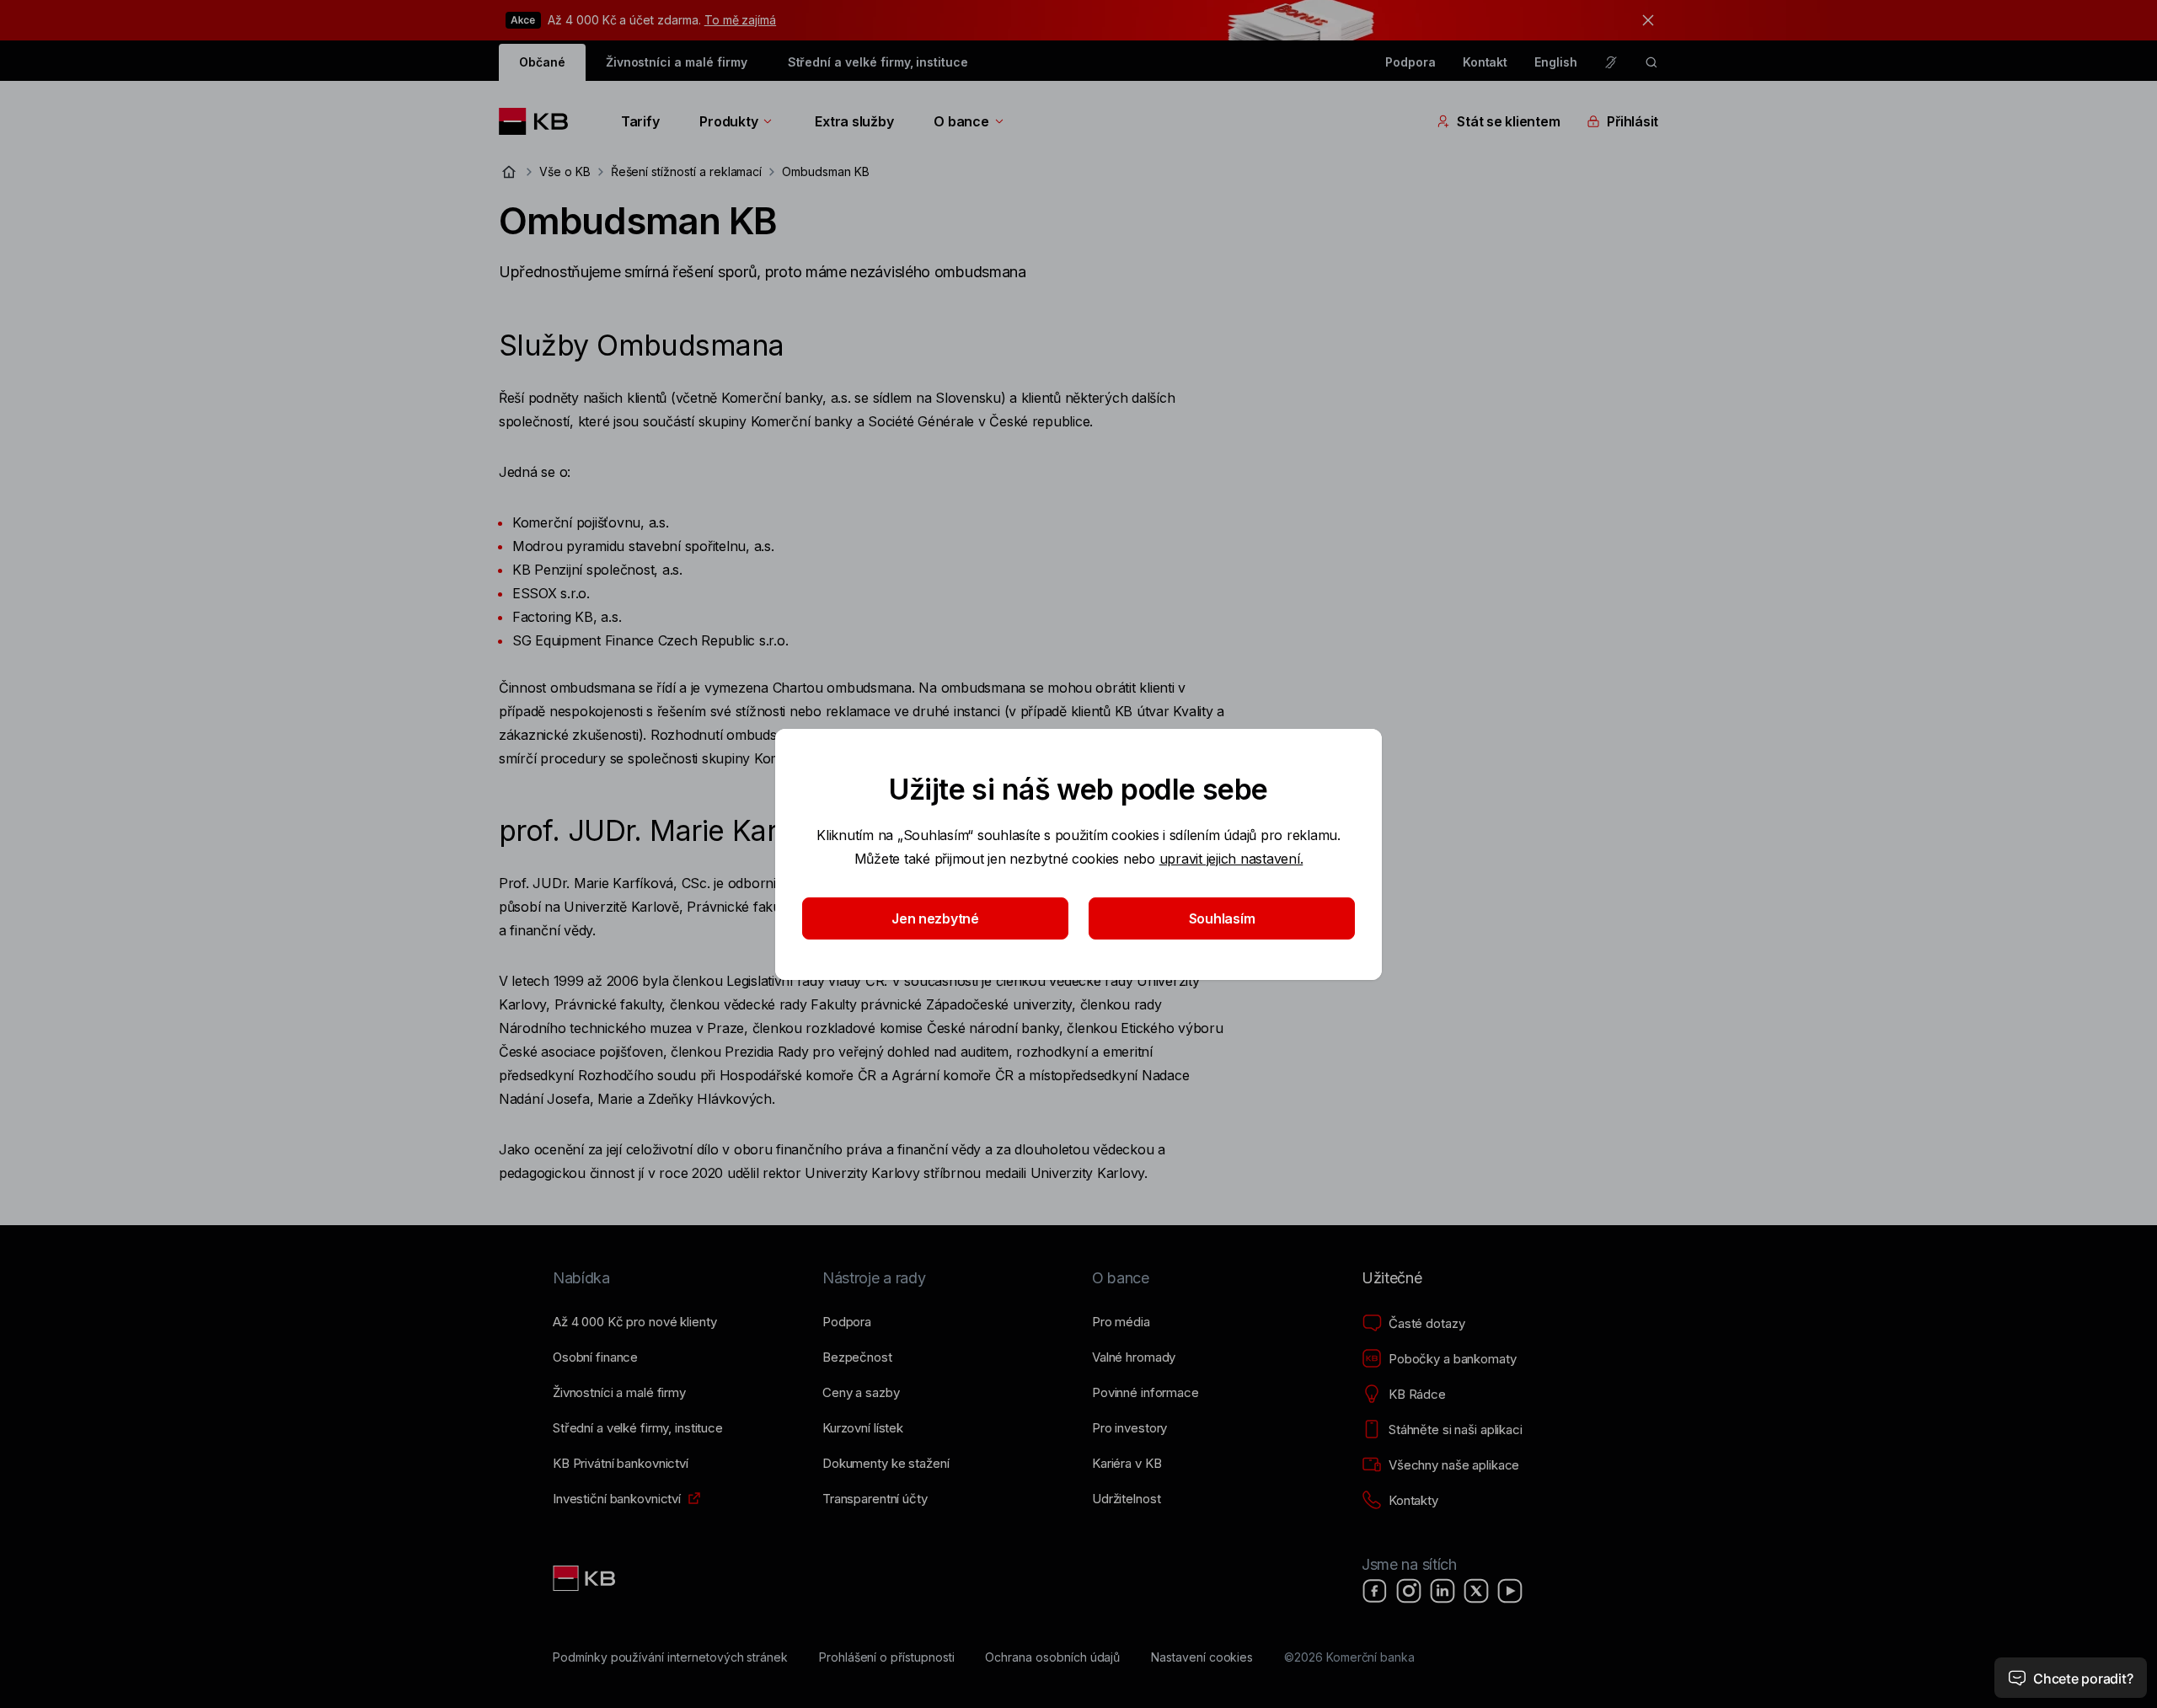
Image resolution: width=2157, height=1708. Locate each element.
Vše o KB (565, 171)
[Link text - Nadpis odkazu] (586, 1578)
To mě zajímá (740, 20)
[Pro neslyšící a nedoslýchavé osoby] (1611, 62)
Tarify (640, 121)
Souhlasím (1222, 918)
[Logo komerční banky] (540, 121)
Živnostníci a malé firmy (677, 62)
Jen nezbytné (935, 918)
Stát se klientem (1508, 121)
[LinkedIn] (1442, 1591)
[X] (1476, 1591)
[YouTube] (1510, 1591)
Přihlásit (1632, 121)
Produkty (728, 121)
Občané (542, 62)
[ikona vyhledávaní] (1651, 62)
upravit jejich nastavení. (1231, 859)
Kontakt (1485, 62)
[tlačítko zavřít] (1644, 20)
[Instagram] (1409, 1591)
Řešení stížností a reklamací (687, 171)
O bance (961, 121)
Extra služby (854, 121)
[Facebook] (1375, 1591)
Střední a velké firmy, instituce (878, 62)
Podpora (1410, 62)
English (1556, 62)
